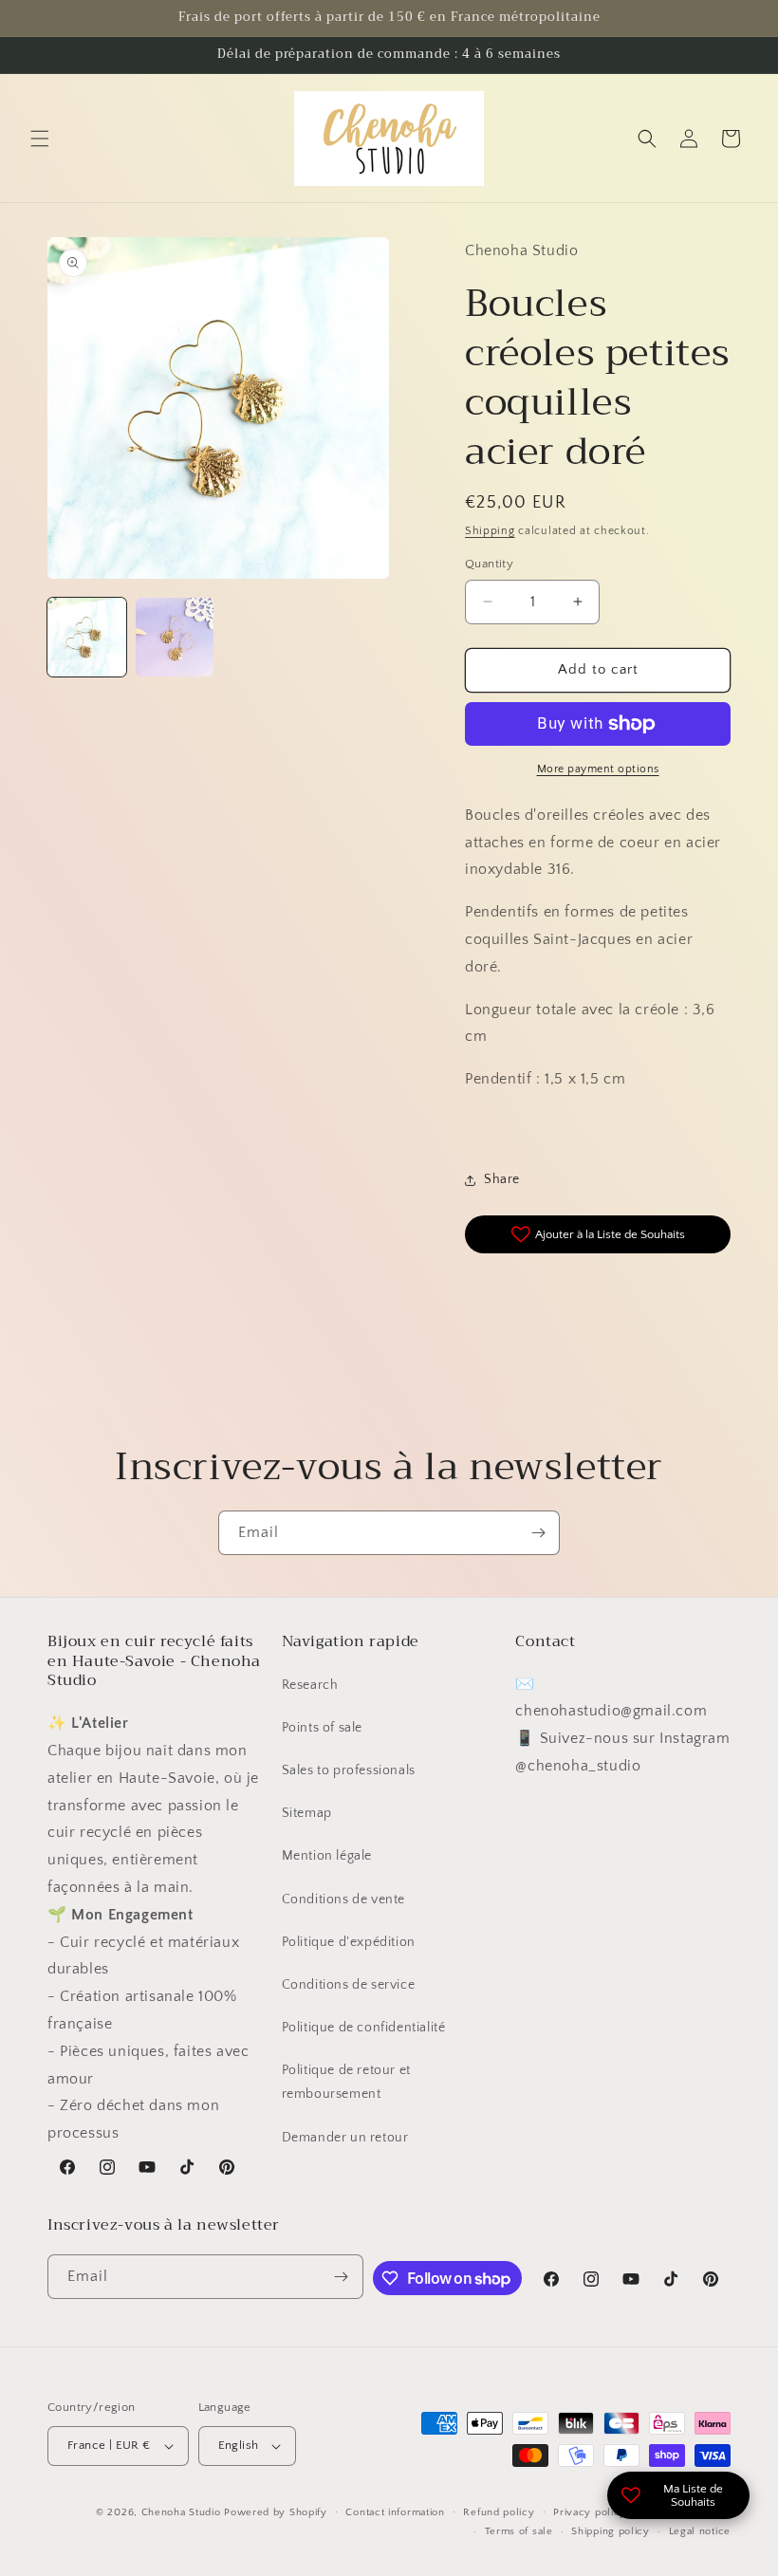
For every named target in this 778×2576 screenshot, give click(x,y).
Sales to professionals (349, 1770)
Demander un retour (345, 2138)
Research (310, 1685)
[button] (40, 139)
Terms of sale (519, 2531)
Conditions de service (349, 1985)
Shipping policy (611, 2531)
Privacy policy (590, 2512)
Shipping (490, 531)
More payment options (598, 769)
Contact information (395, 2512)
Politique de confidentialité (364, 2028)
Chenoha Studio (181, 2512)
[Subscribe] (538, 1533)
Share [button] (502, 1179)
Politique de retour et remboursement (346, 2082)
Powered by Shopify (276, 2512)
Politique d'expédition (349, 1942)
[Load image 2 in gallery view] (175, 637)
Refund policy (499, 2512)
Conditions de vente (343, 1900)
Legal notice (700, 2531)
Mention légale (327, 1856)
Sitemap (307, 1813)
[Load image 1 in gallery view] (87, 637)
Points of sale (322, 1728)
